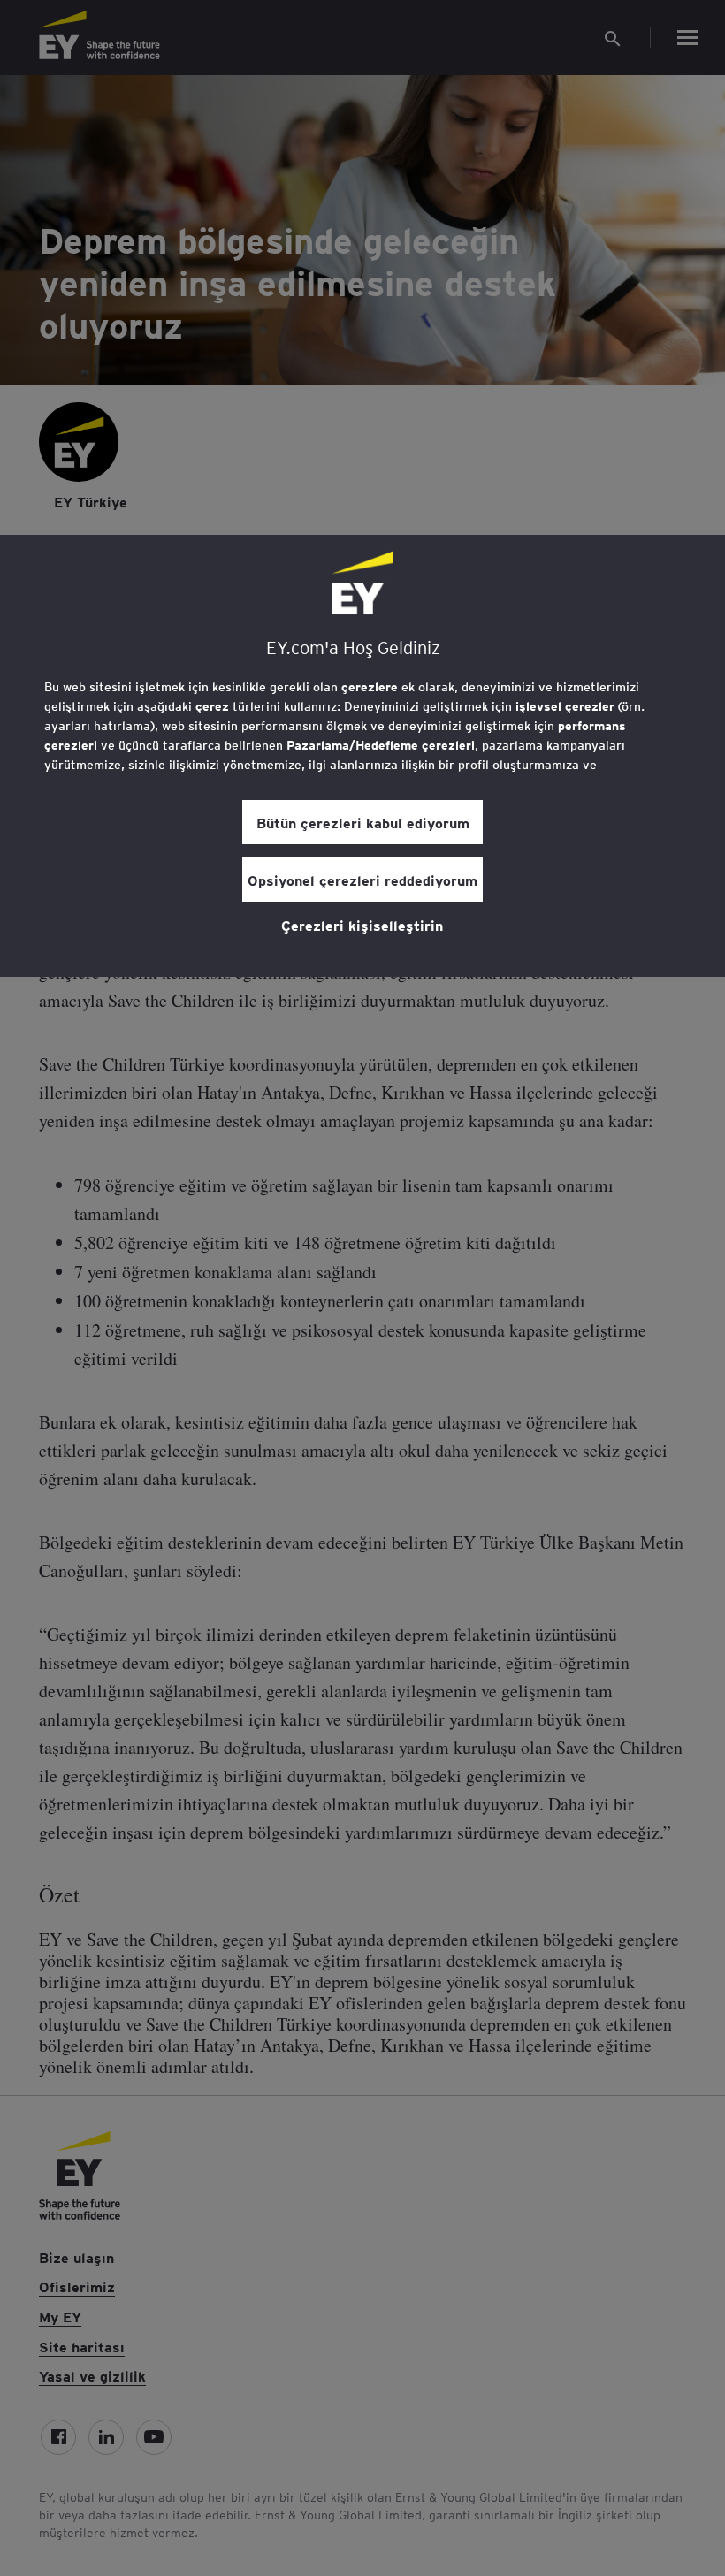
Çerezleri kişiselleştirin (362, 925)
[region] (362, 756)
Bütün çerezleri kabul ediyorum (363, 822)
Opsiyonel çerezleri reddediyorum (362, 880)
